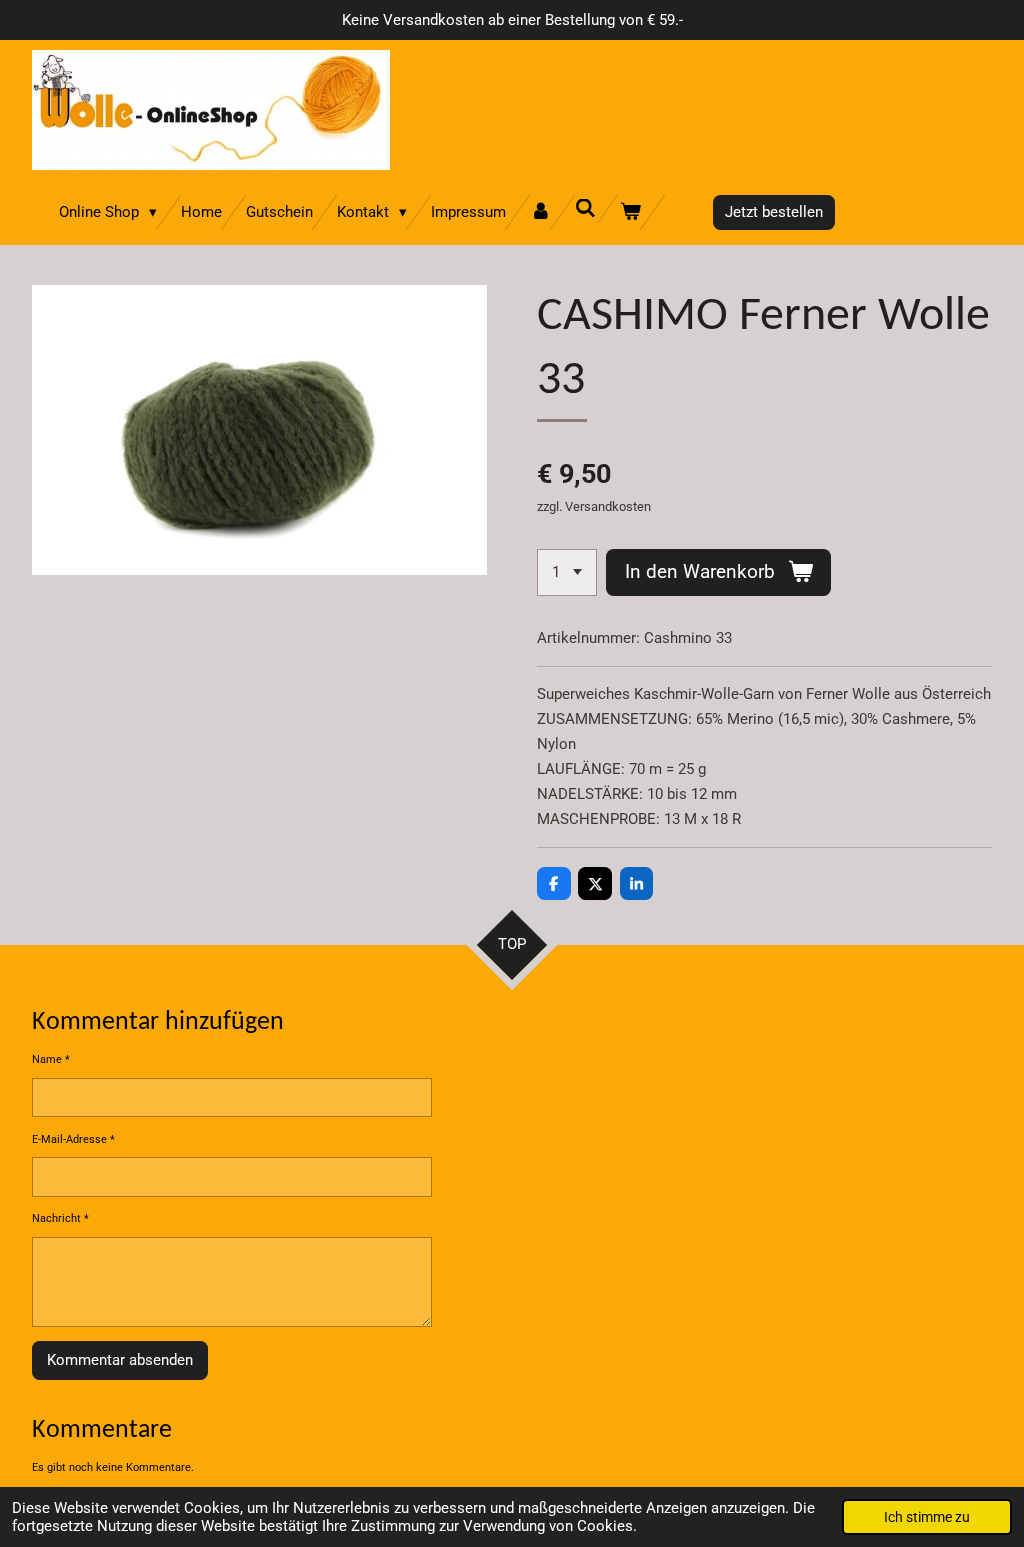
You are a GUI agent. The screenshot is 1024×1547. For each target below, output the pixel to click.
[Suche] (585, 209)
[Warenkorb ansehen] (630, 212)
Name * (51, 1059)
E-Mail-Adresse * (73, 1139)
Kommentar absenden (120, 1360)
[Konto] (540, 212)
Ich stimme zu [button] (927, 1517)
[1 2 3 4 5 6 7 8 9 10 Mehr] (567, 572)
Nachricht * (60, 1218)
